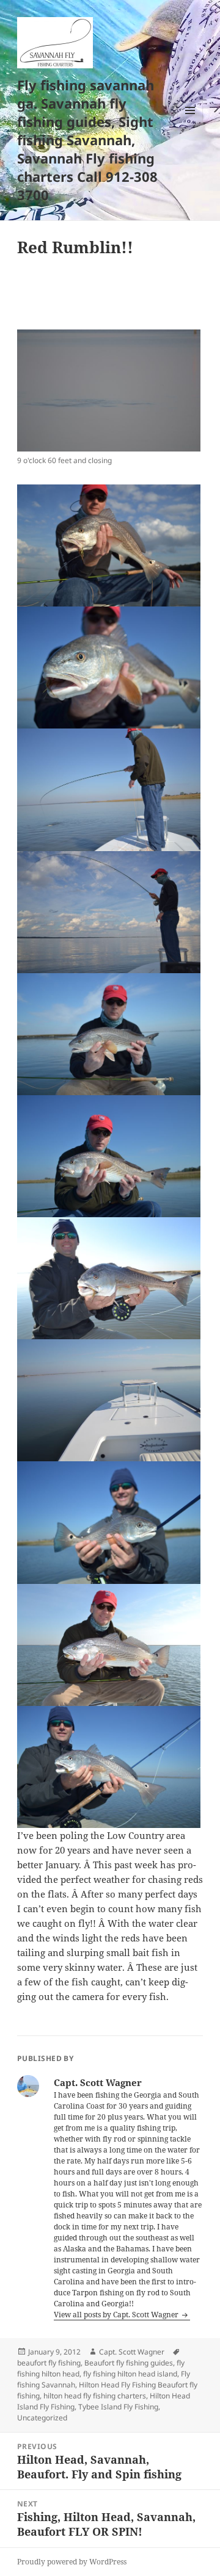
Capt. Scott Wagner (132, 2352)
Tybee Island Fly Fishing (118, 2407)
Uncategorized (42, 2418)
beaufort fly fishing (49, 2363)
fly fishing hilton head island (130, 2374)
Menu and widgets (190, 123)
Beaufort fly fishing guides (129, 2363)
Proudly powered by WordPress (72, 2562)
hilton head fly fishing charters (95, 2396)
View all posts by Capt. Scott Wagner (117, 2315)
